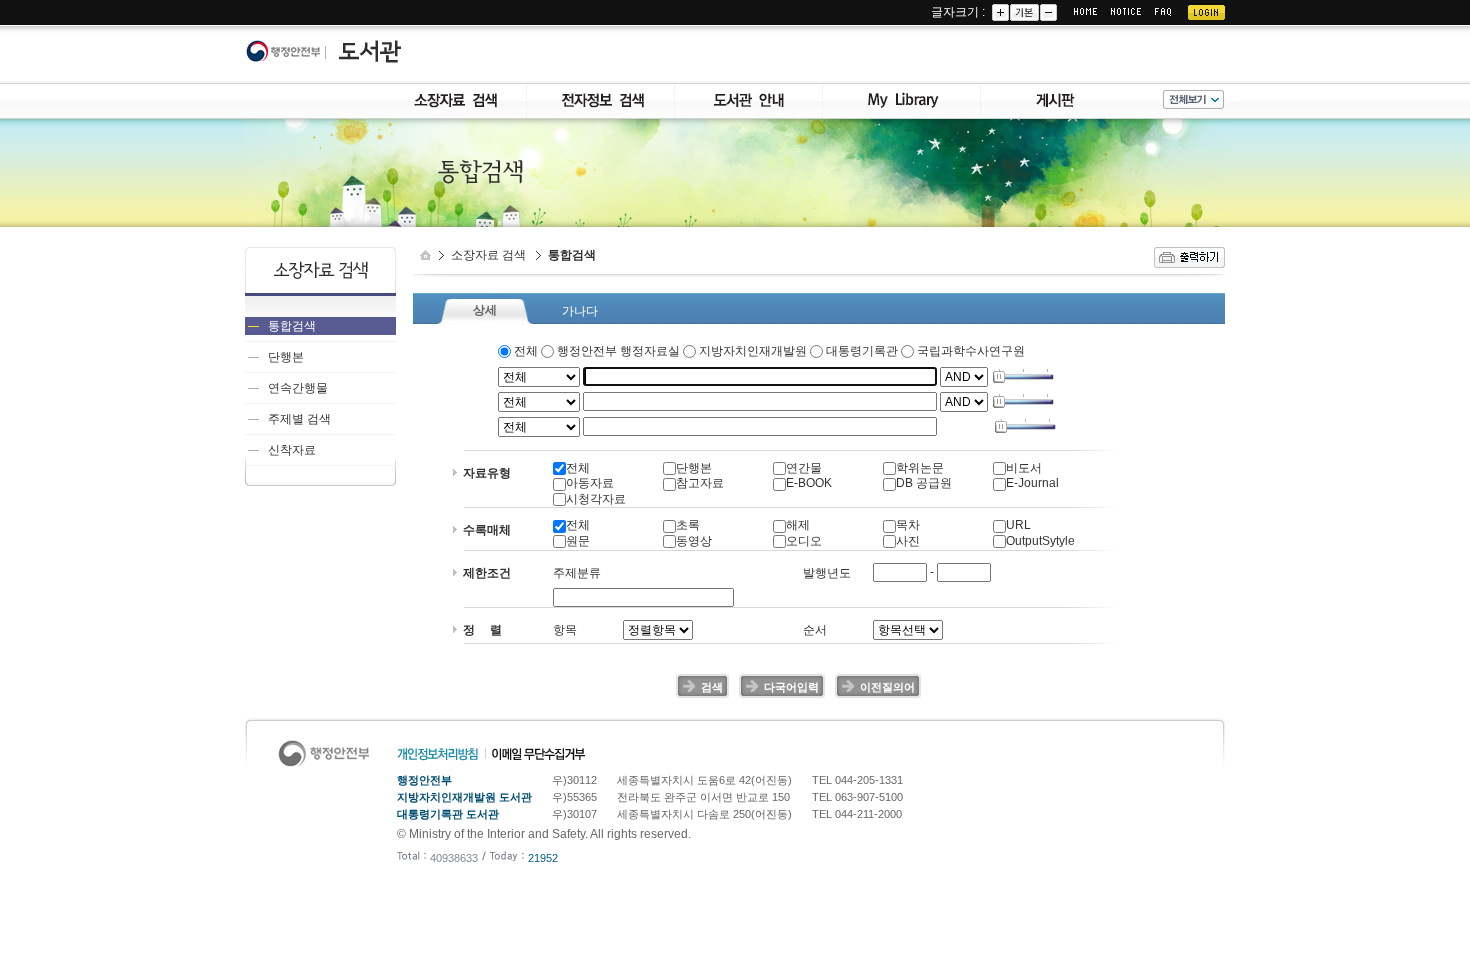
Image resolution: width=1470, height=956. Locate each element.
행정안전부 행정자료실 (618, 351)
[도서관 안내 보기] (749, 92)
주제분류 (577, 573)
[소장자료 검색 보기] (453, 92)
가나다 (580, 311)
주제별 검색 (299, 419)
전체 (526, 351)
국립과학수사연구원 (969, 351)
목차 (908, 525)
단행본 (286, 357)
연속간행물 (298, 388)
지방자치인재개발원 (753, 351)
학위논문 (920, 468)
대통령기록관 (862, 351)
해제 (798, 525)
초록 (688, 525)
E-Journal (1032, 483)
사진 (908, 541)
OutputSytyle (1040, 541)
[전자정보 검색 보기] (601, 92)
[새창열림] (1189, 255)
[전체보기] (1193, 98)
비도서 (1024, 468)
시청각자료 (596, 499)
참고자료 (700, 483)
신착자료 (292, 450)
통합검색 (292, 326)
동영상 (694, 541)
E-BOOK (809, 483)
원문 (578, 541)
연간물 (804, 468)
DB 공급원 (924, 483)
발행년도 (827, 573)
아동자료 (590, 483)
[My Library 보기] (902, 92)
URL (1018, 525)
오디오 (804, 541)
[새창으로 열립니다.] (288, 52)
